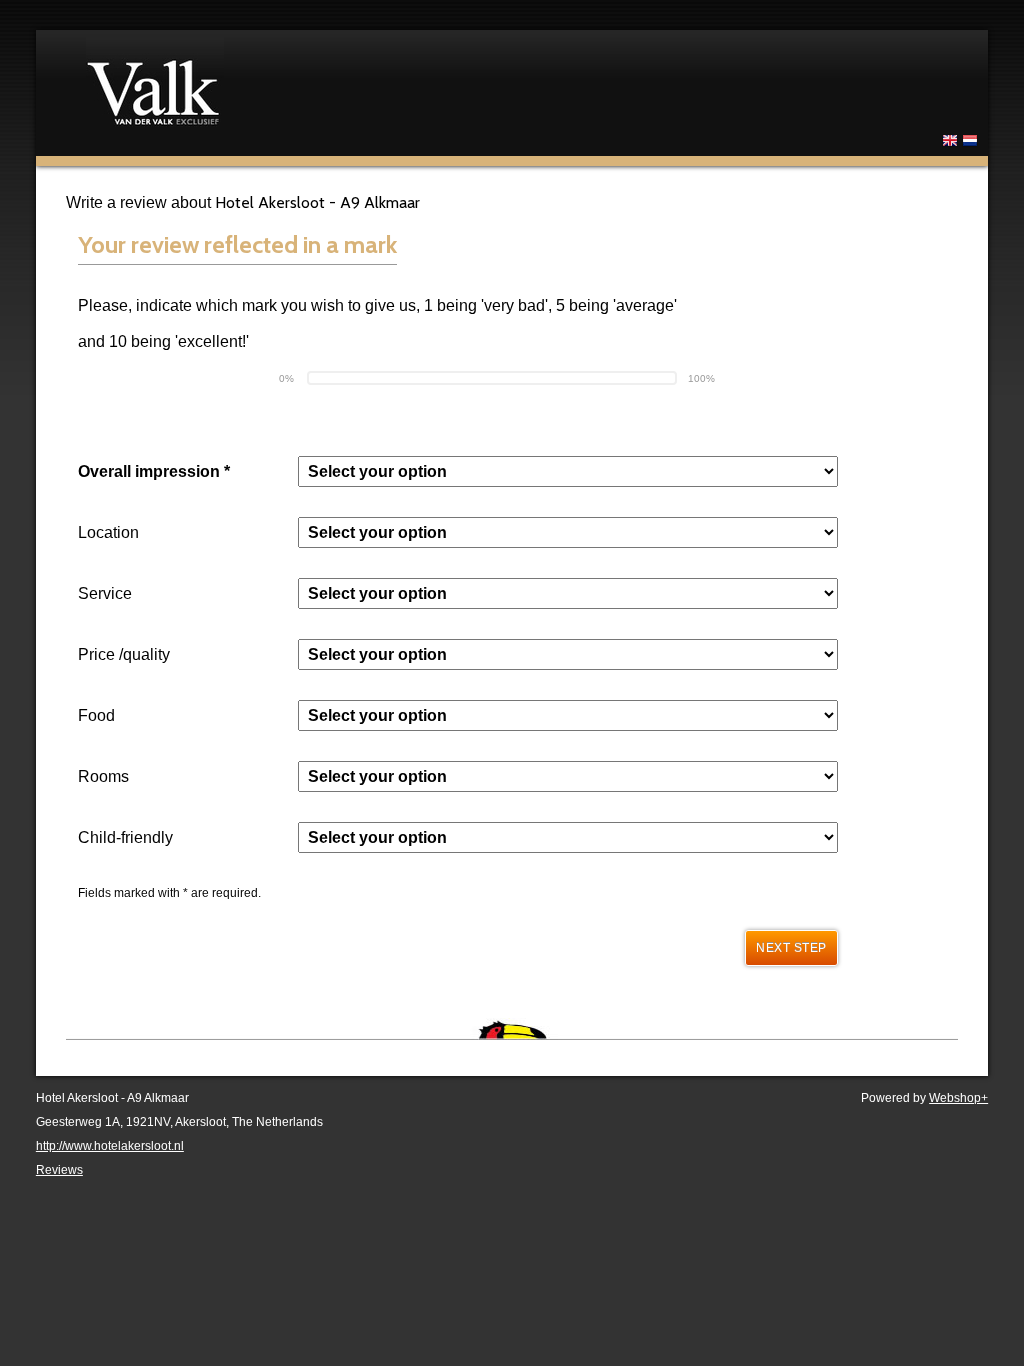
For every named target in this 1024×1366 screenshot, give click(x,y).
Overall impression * (154, 471)
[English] (950, 143)
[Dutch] (970, 143)
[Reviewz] (336, 81)
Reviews (59, 1170)
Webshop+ (958, 1098)
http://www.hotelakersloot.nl (110, 1146)
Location (108, 532)
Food (96, 715)
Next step (791, 948)
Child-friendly (125, 837)
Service (105, 593)
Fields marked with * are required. (169, 893)
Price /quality (124, 654)
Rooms (103, 776)
